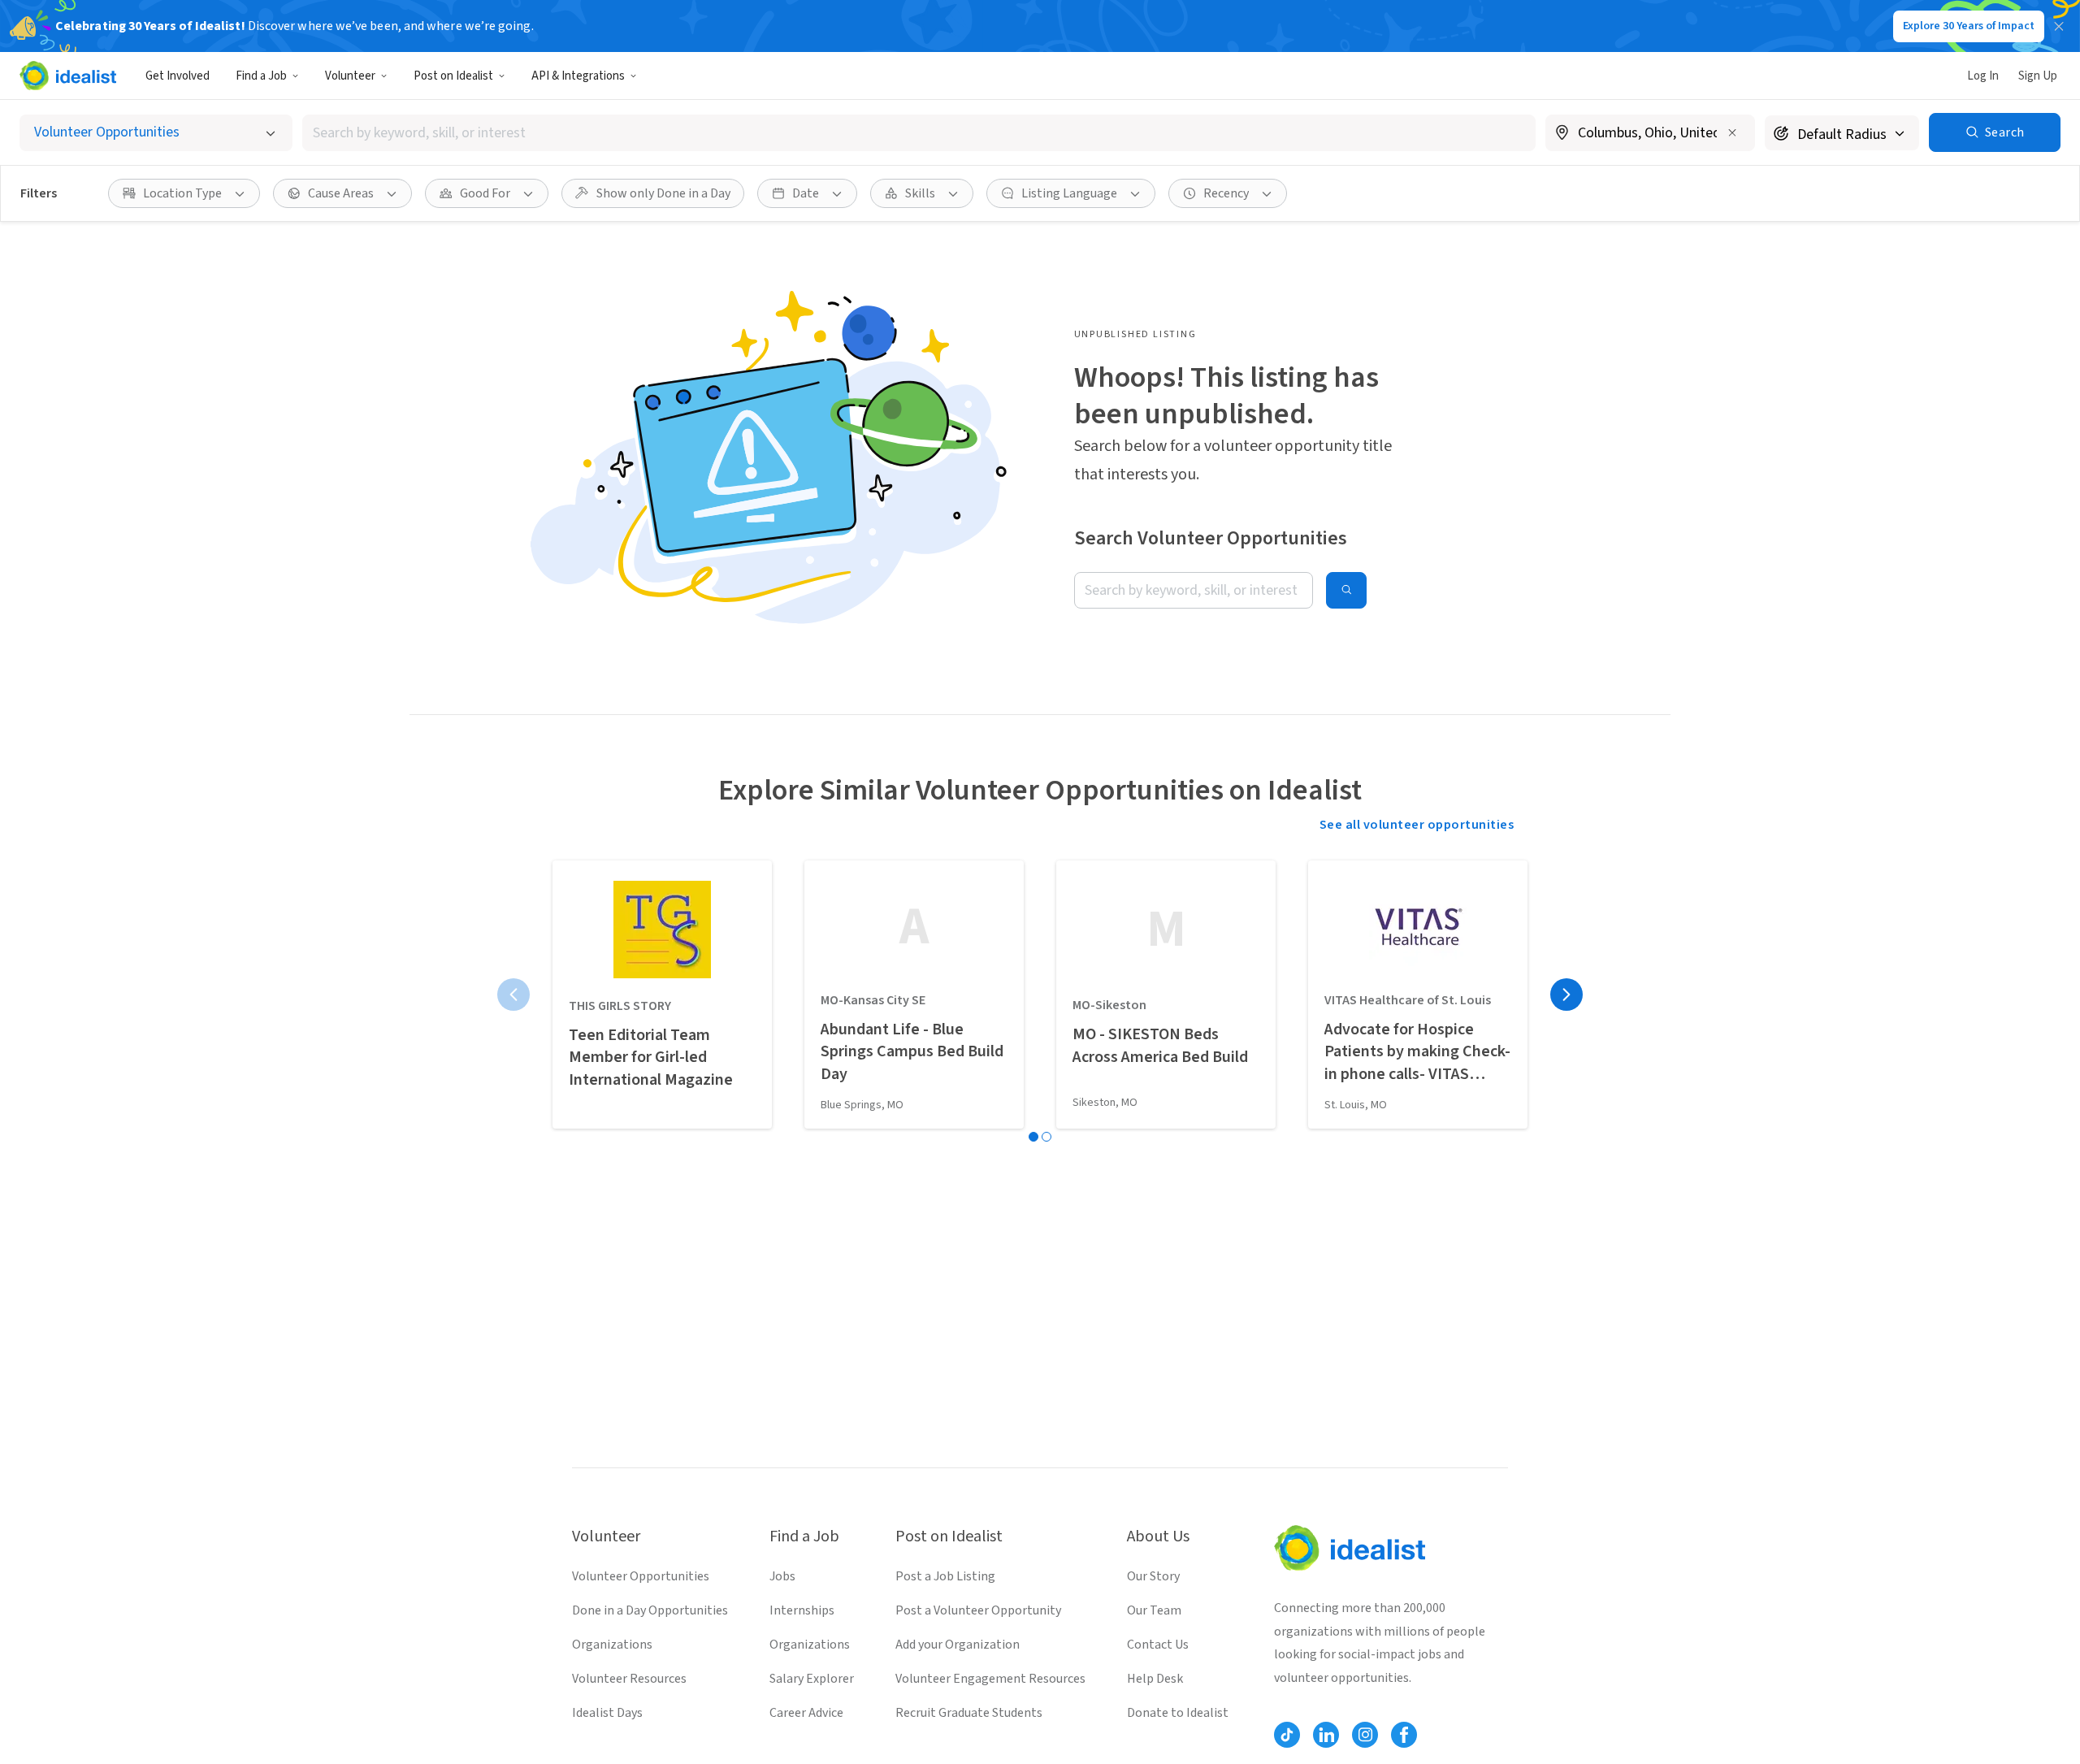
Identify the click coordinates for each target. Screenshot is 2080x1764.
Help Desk (1155, 1679)
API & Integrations (578, 76)
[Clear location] (1732, 132)
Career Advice (806, 1713)
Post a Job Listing (945, 1576)
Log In (1983, 76)
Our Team (1154, 1610)
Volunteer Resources (629, 1679)
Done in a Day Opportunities (650, 1610)
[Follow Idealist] (1287, 1735)
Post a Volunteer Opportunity (978, 1610)
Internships (802, 1610)
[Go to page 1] (1033, 1137)
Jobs (782, 1576)
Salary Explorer (812, 1679)
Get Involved (178, 76)
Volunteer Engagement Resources (990, 1679)
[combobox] (919, 133)
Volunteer (350, 76)
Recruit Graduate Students (969, 1713)
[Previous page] (513, 995)
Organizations (612, 1645)
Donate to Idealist (1178, 1713)
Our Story (1153, 1576)
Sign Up (2038, 76)
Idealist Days (607, 1713)
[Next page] (1566, 995)
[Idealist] (68, 76)
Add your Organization (958, 1645)
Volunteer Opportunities (641, 1576)
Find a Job (261, 76)
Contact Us (1158, 1645)
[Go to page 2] (1046, 1137)
